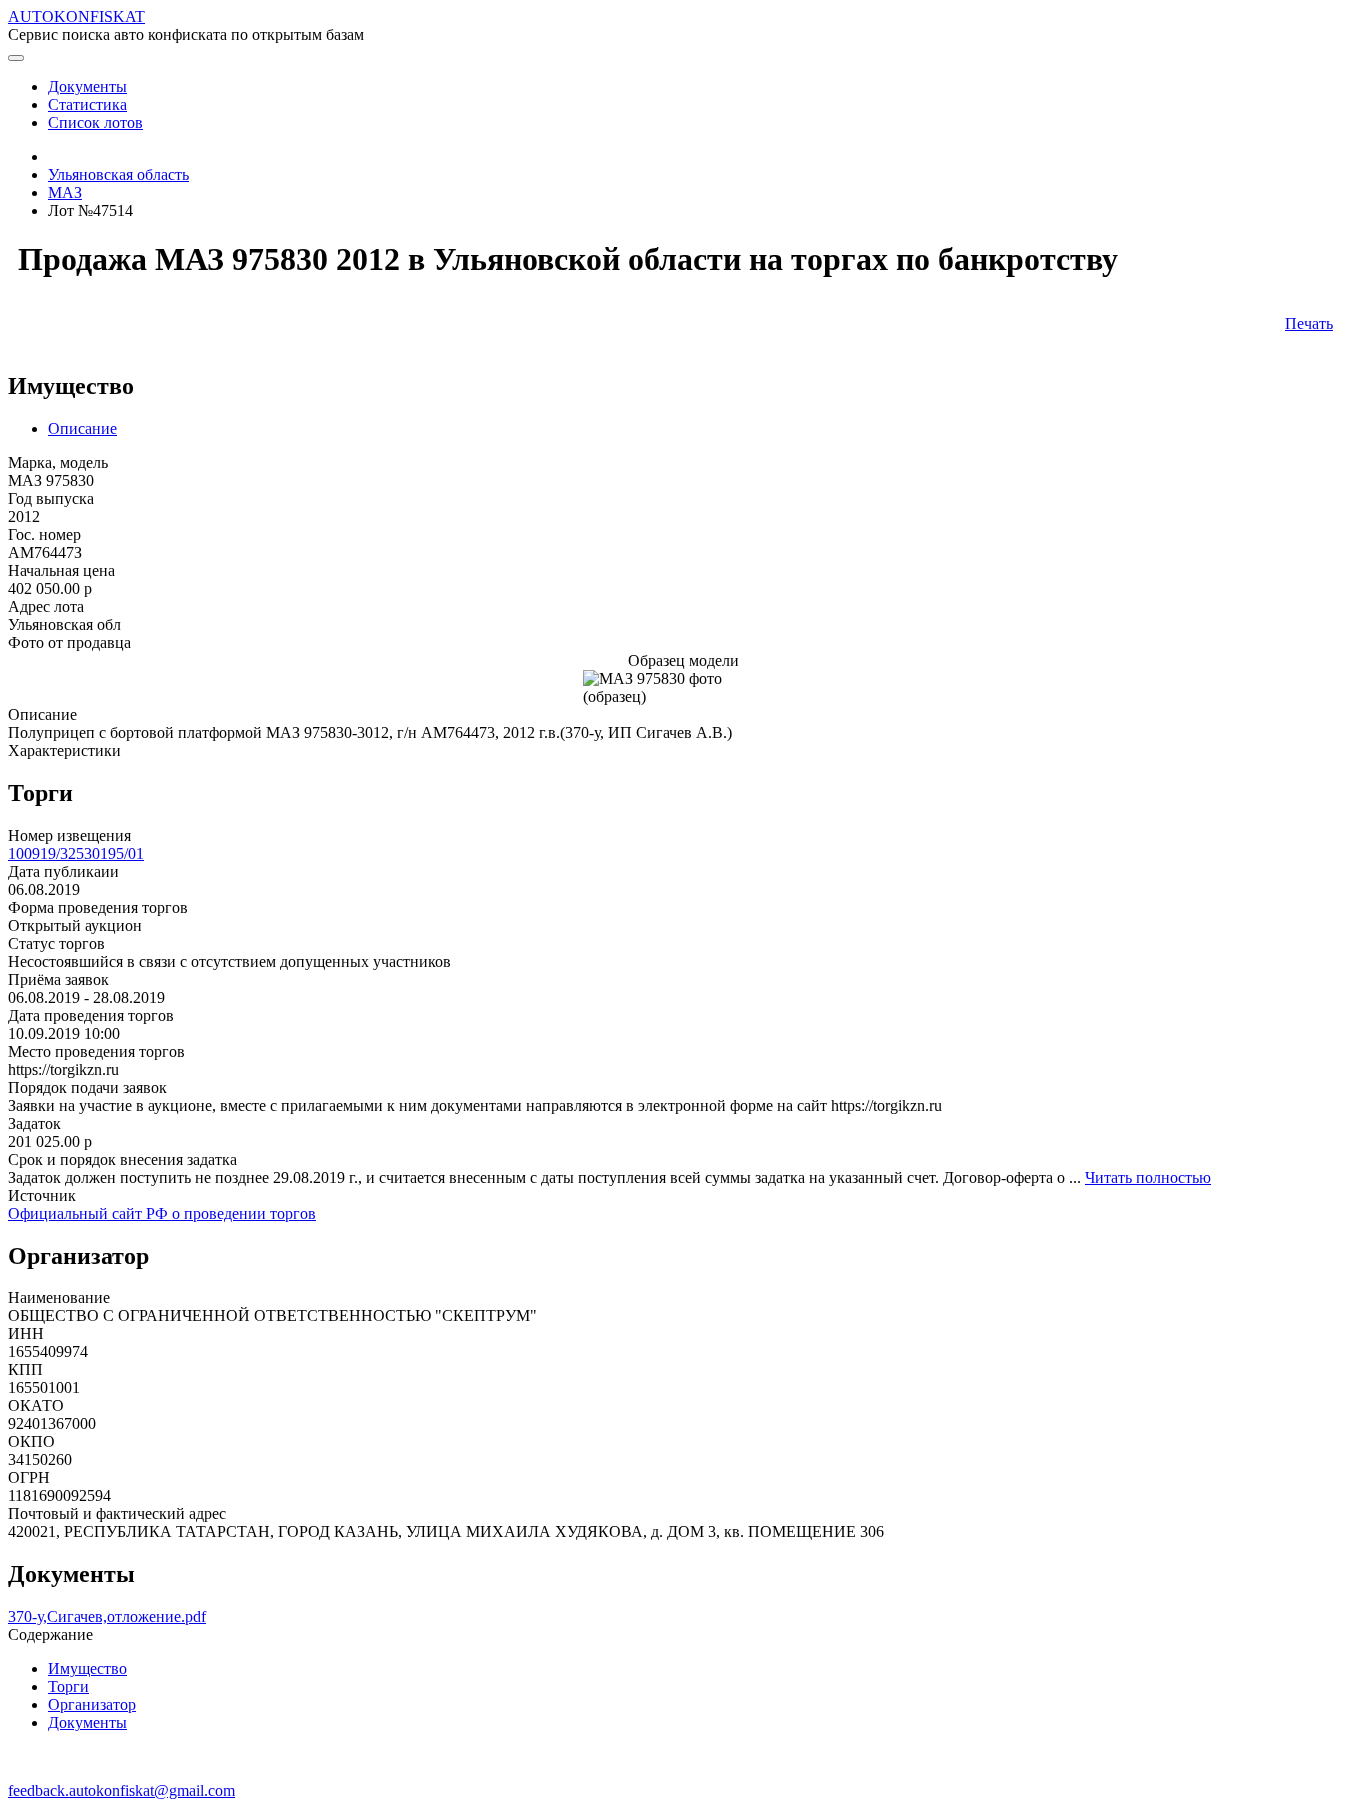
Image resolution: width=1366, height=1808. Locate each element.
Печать (1309, 323)
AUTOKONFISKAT (76, 16)
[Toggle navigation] (16, 58)
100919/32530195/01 (76, 853)
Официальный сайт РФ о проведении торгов (162, 1213)
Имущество (87, 1668)
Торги (68, 1686)
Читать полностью (1148, 1177)
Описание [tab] (82, 428)
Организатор (92, 1704)
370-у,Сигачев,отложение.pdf (107, 1616)
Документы (87, 1722)
